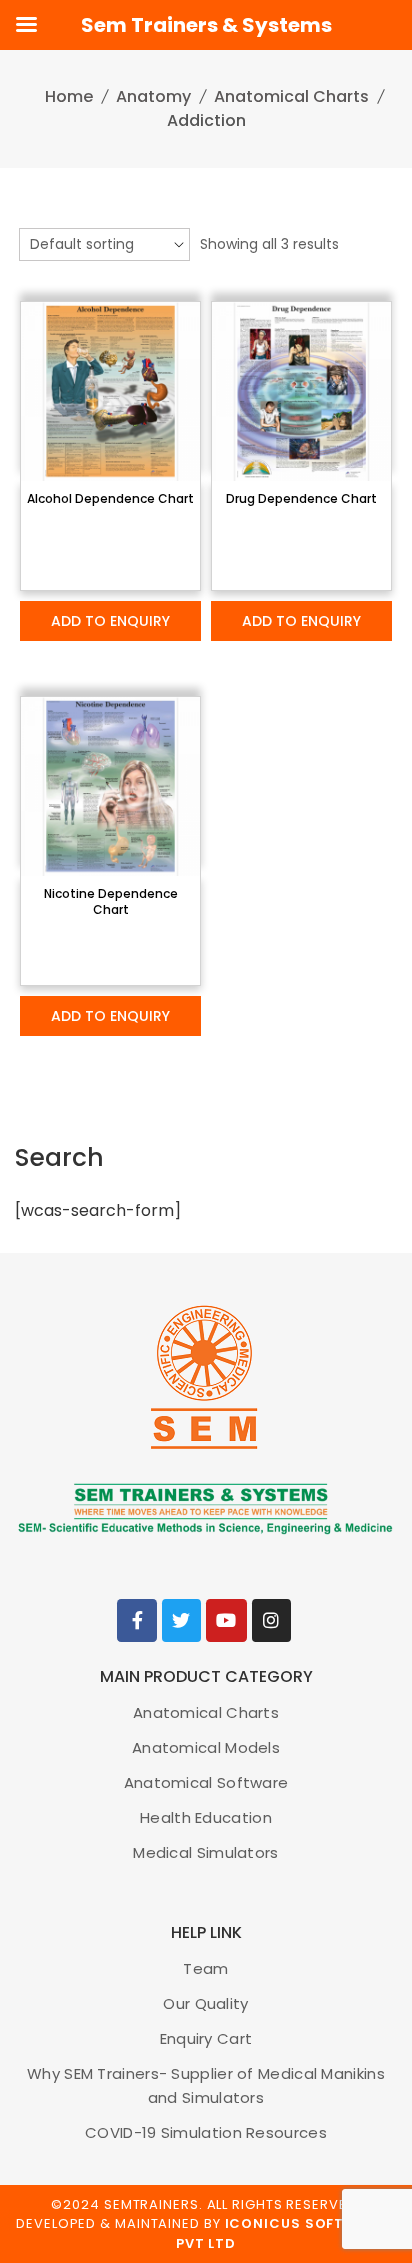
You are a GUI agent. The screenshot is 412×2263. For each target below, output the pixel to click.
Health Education (206, 1817)
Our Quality (205, 2003)
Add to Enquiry (110, 621)
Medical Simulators (205, 1852)
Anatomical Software (206, 1782)
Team (205, 1968)
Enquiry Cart (206, 2038)
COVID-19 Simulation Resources (206, 2132)
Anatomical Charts (291, 96)
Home (69, 96)
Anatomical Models (206, 1747)
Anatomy (153, 96)
